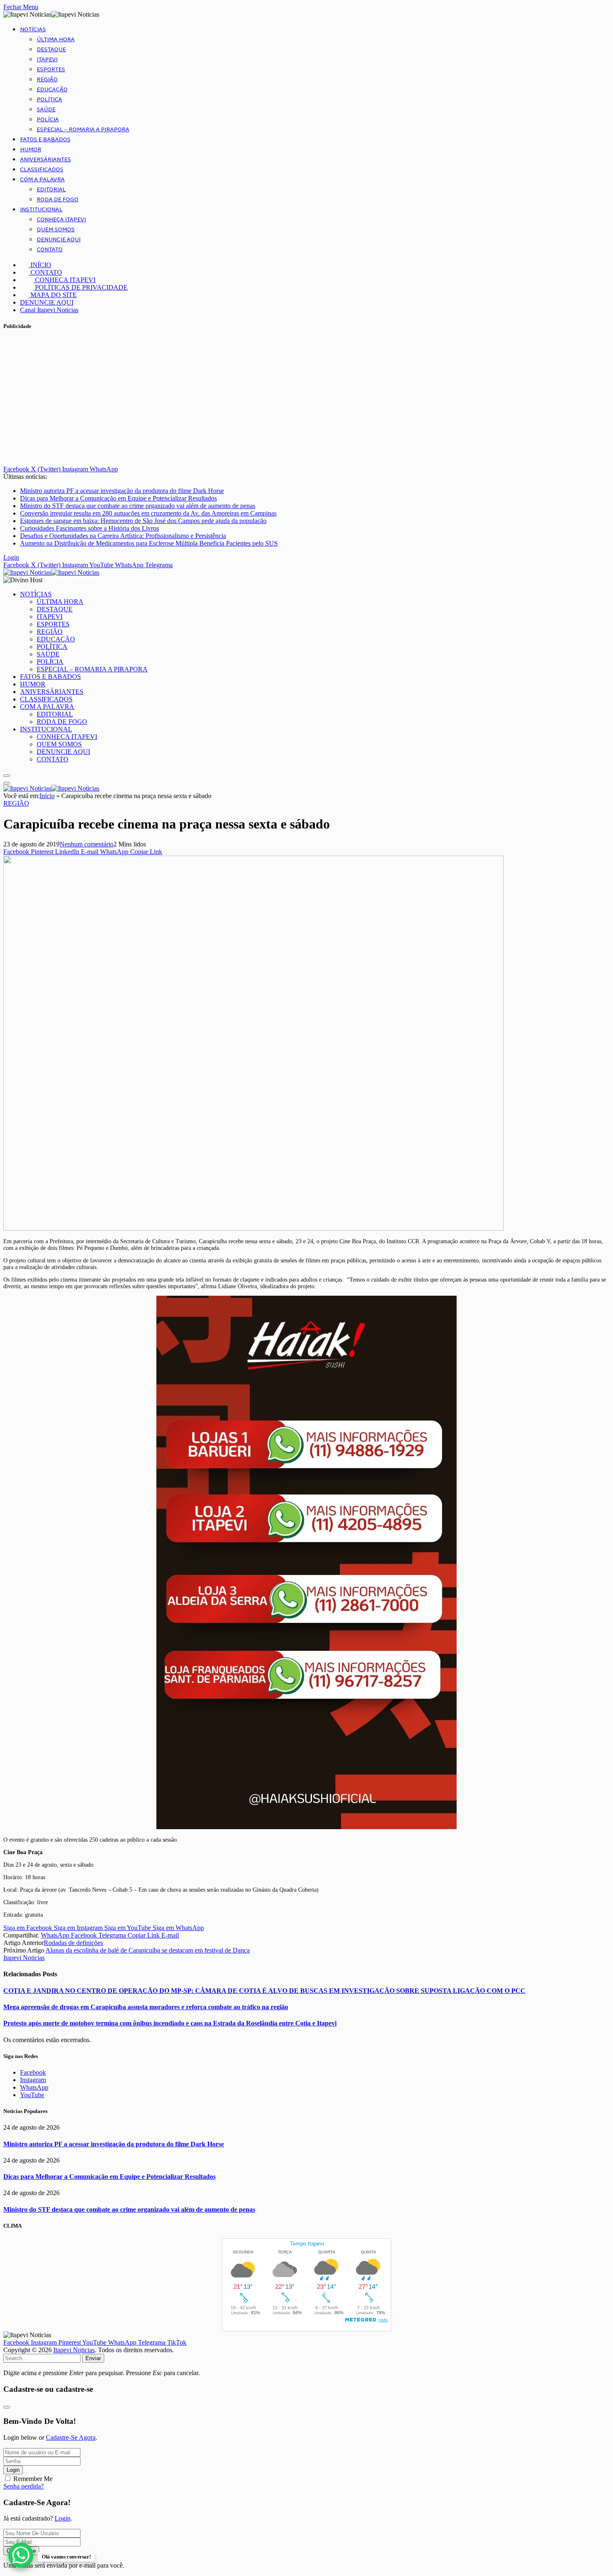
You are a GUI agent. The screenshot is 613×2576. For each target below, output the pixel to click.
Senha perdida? (24, 2486)
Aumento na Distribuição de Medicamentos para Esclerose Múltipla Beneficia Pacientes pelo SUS (149, 543)
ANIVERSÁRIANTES (45, 160)
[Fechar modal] (7, 2407)
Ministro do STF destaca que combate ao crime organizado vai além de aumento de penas (138, 506)
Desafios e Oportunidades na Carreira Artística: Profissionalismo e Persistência (123, 536)
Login (13, 2470)
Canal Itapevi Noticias (49, 310)
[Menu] (7, 776)
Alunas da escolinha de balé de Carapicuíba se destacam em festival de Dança (148, 1950)
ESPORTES (51, 70)
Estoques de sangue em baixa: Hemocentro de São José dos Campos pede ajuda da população (143, 521)
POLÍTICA (49, 100)
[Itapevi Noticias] (51, 572)
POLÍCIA (48, 120)
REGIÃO (47, 80)
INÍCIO (40, 265)
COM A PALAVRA (42, 180)
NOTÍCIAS (33, 30)
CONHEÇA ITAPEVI (61, 220)
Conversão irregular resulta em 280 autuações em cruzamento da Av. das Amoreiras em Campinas (148, 513)
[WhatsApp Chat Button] (21, 2555)
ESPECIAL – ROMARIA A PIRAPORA (83, 130)
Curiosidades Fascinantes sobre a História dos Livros (89, 528)
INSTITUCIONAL (41, 210)
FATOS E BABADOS (45, 140)
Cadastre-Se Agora (71, 2437)
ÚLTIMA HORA (56, 40)
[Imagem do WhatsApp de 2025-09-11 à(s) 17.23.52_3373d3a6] (306, 1827)
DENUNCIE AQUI (59, 240)
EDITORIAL (51, 190)
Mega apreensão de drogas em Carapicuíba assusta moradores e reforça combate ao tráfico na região (146, 2007)
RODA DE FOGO (58, 200)
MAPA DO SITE (53, 295)
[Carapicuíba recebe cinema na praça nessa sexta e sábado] (254, 1228)
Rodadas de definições (73, 1943)
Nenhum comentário (87, 844)
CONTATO (50, 250)
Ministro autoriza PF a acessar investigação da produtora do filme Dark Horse (122, 491)
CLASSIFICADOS (42, 170)
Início (47, 796)
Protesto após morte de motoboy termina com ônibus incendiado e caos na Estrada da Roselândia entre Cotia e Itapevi (170, 2023)
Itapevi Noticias (24, 1958)
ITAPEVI (47, 60)
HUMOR (31, 150)
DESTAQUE (51, 50)
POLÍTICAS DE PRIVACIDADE (80, 287)
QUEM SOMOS (56, 230)
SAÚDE (46, 110)
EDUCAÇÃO (52, 90)
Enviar (93, 2358)
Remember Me (33, 2479)
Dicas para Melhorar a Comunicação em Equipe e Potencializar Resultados (118, 498)
